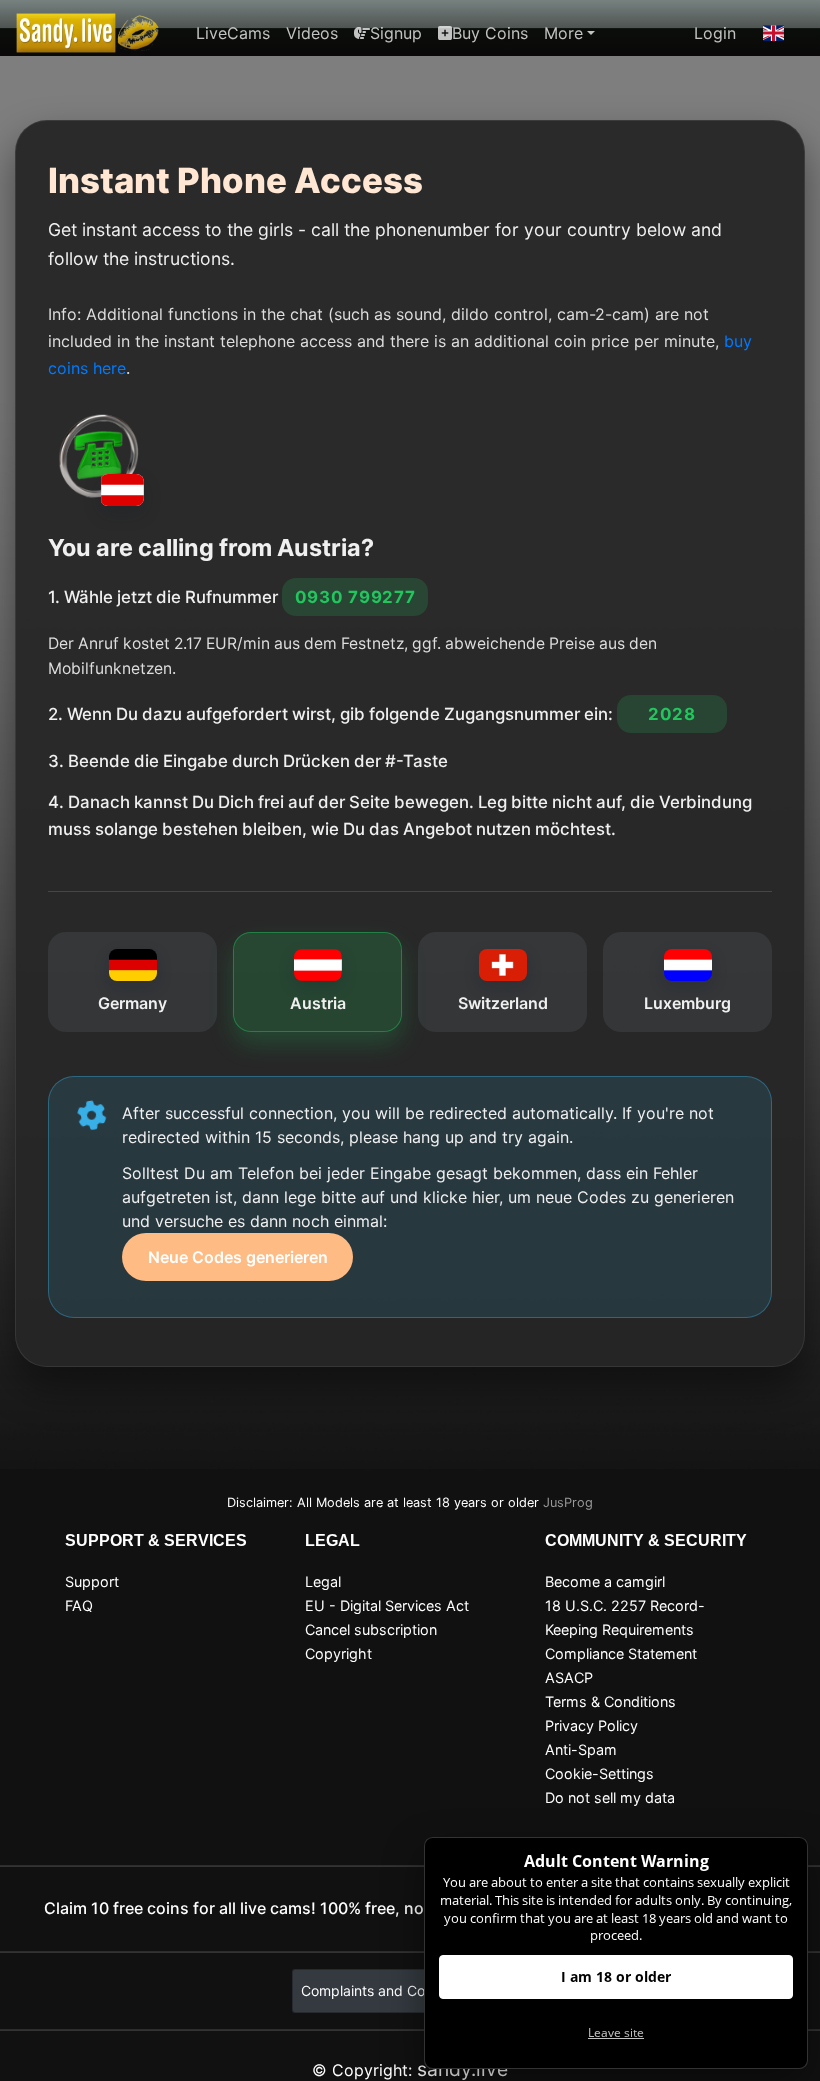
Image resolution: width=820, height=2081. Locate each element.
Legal (323, 1581)
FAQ (79, 1605)
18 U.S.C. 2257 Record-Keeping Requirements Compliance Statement (625, 1629)
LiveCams (233, 33)
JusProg (568, 1502)
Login (715, 33)
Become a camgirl (605, 1581)
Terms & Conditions (610, 1701)
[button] (774, 33)
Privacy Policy (591, 1725)
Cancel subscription (371, 1629)
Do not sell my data (610, 1797)
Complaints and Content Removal (410, 1990)
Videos (312, 33)
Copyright (338, 1653)
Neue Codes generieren (238, 1257)
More (563, 33)
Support (92, 1581)
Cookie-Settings (599, 1773)
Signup (396, 33)
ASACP (569, 1677)
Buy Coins (490, 33)
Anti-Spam (581, 1749)
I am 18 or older (616, 1976)
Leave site (616, 2032)
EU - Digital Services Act (387, 1605)
